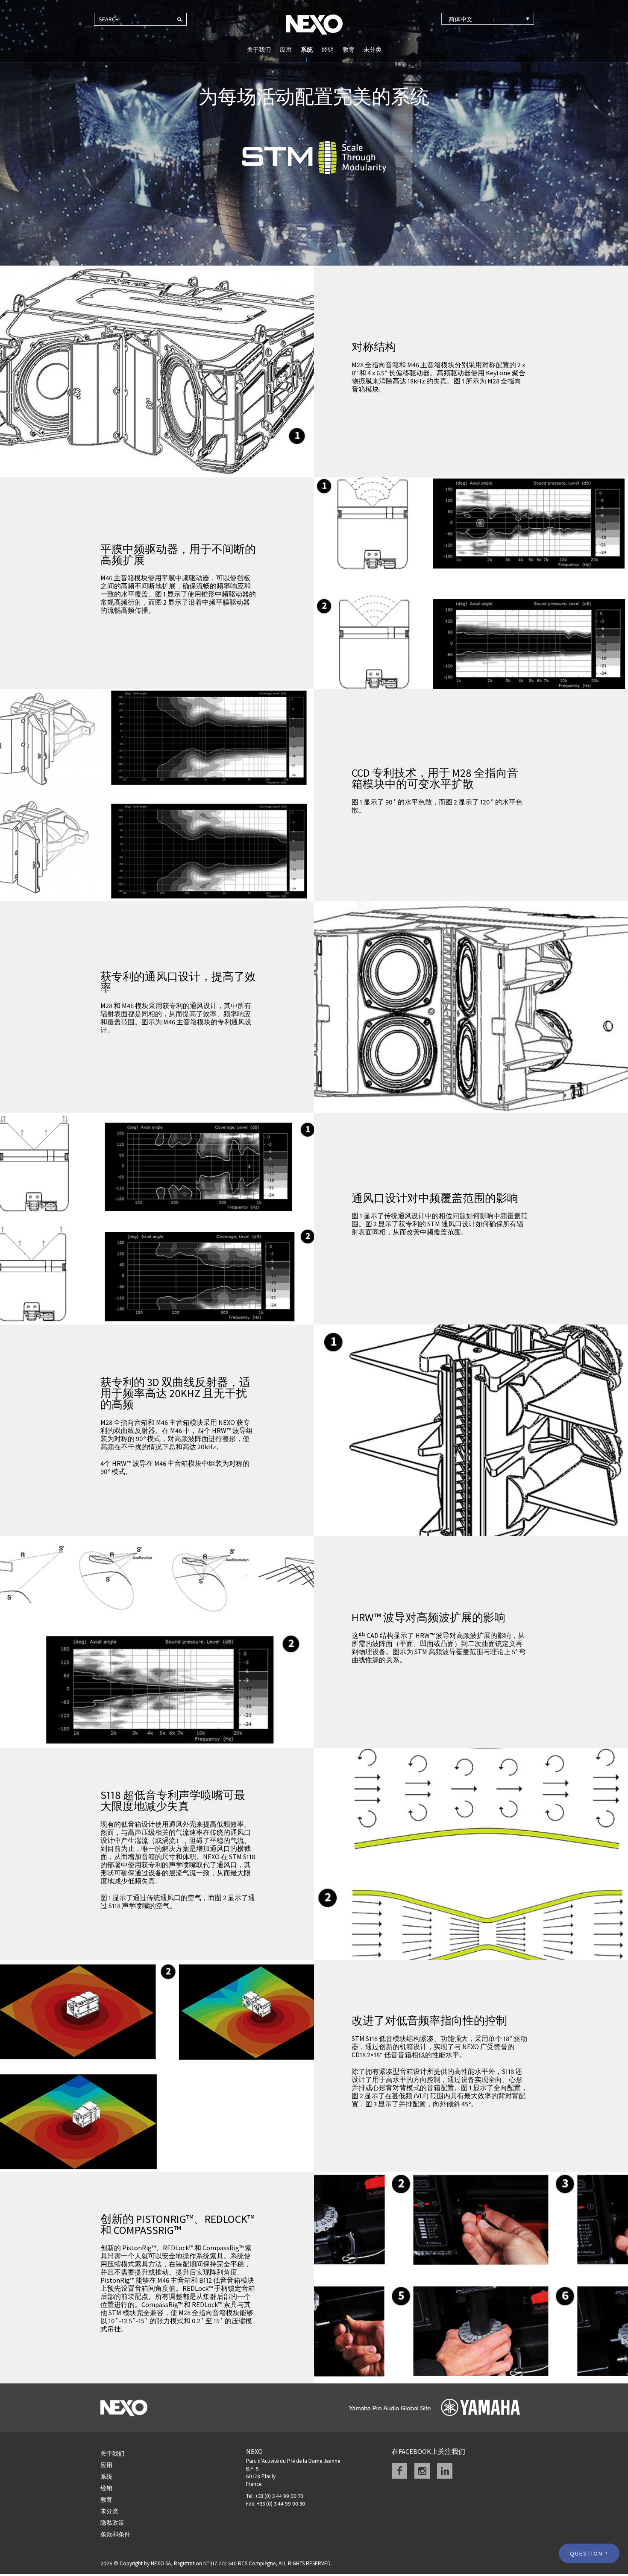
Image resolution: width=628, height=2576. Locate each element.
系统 (307, 50)
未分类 (373, 50)
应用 (286, 50)
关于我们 (259, 50)
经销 (328, 50)
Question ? (589, 2553)
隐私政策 (112, 2523)
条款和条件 (115, 2534)
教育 (349, 50)
